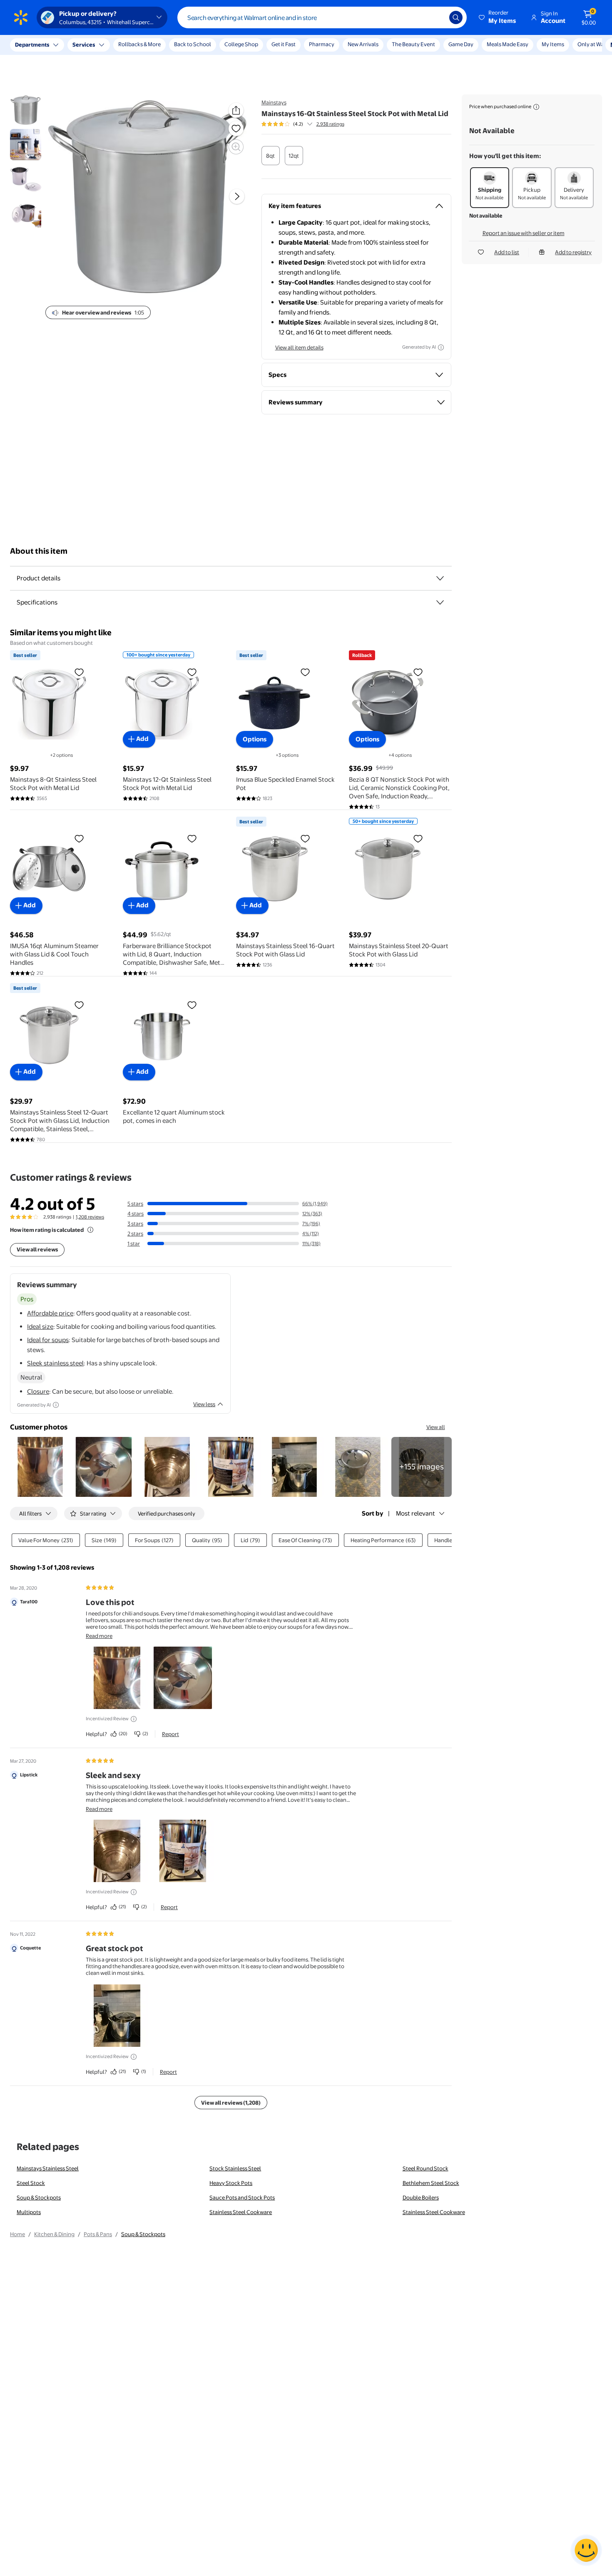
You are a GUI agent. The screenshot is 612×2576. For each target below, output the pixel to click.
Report (170, 1734)
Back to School (193, 44)
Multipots (29, 2212)
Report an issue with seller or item (524, 233)
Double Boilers (421, 2197)
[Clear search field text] (437, 17)
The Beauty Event (413, 44)
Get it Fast (284, 44)
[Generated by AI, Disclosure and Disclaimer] (441, 347)
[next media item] (237, 196)
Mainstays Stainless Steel (48, 2168)
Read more (99, 1636)
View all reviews (37, 1249)
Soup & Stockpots (39, 2197)
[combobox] (322, 17)
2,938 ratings (330, 124)
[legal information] (536, 107)
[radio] (271, 156)
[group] (303, 124)
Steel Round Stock (425, 2168)
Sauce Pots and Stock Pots (242, 2197)
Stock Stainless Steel (235, 2168)
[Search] (456, 17)
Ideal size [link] (40, 1326)
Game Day (461, 44)
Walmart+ (499, 44)
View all (436, 1427)
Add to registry (573, 252)
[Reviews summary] (310, 124)
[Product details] (440, 578)
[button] (498, 17)
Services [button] (84, 45)
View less (204, 1404)
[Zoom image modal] (236, 147)
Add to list (507, 252)
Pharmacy (322, 44)
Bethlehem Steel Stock (431, 2183)
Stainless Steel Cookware (241, 2212)
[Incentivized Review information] (134, 1719)
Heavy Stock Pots (231, 2183)
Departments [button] (32, 45)
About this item (39, 551)
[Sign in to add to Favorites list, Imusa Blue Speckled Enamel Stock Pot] (305, 672)
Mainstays (274, 102)
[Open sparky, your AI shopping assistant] (586, 2550)
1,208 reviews (90, 1217)
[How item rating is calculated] (90, 1230)
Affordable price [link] (50, 1313)
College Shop (241, 44)
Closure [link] (38, 1391)
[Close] (154, 45)
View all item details (299, 347)
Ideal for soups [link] (48, 1340)
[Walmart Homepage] (21, 17)
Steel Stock (31, 2183)
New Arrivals (363, 44)
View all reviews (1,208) (231, 2103)
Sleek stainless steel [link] (55, 1363)
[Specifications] (440, 602)
